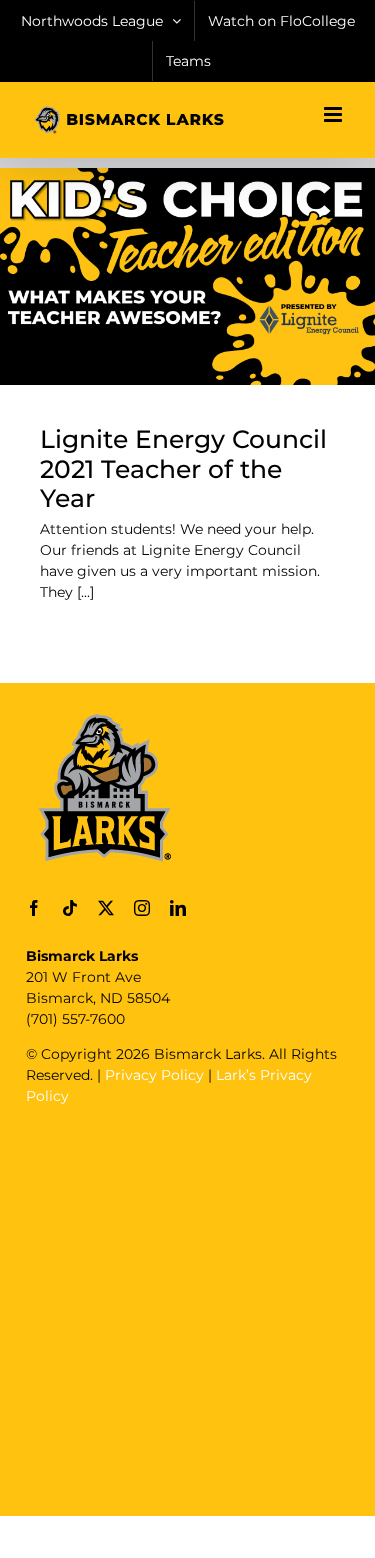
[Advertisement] (187, 1308)
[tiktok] (70, 908)
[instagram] (142, 908)
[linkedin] (178, 908)
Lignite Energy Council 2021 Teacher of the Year (183, 469)
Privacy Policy (154, 1075)
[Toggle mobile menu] (334, 114)
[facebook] (34, 908)
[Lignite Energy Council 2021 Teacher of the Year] (187, 276)
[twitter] (106, 908)
